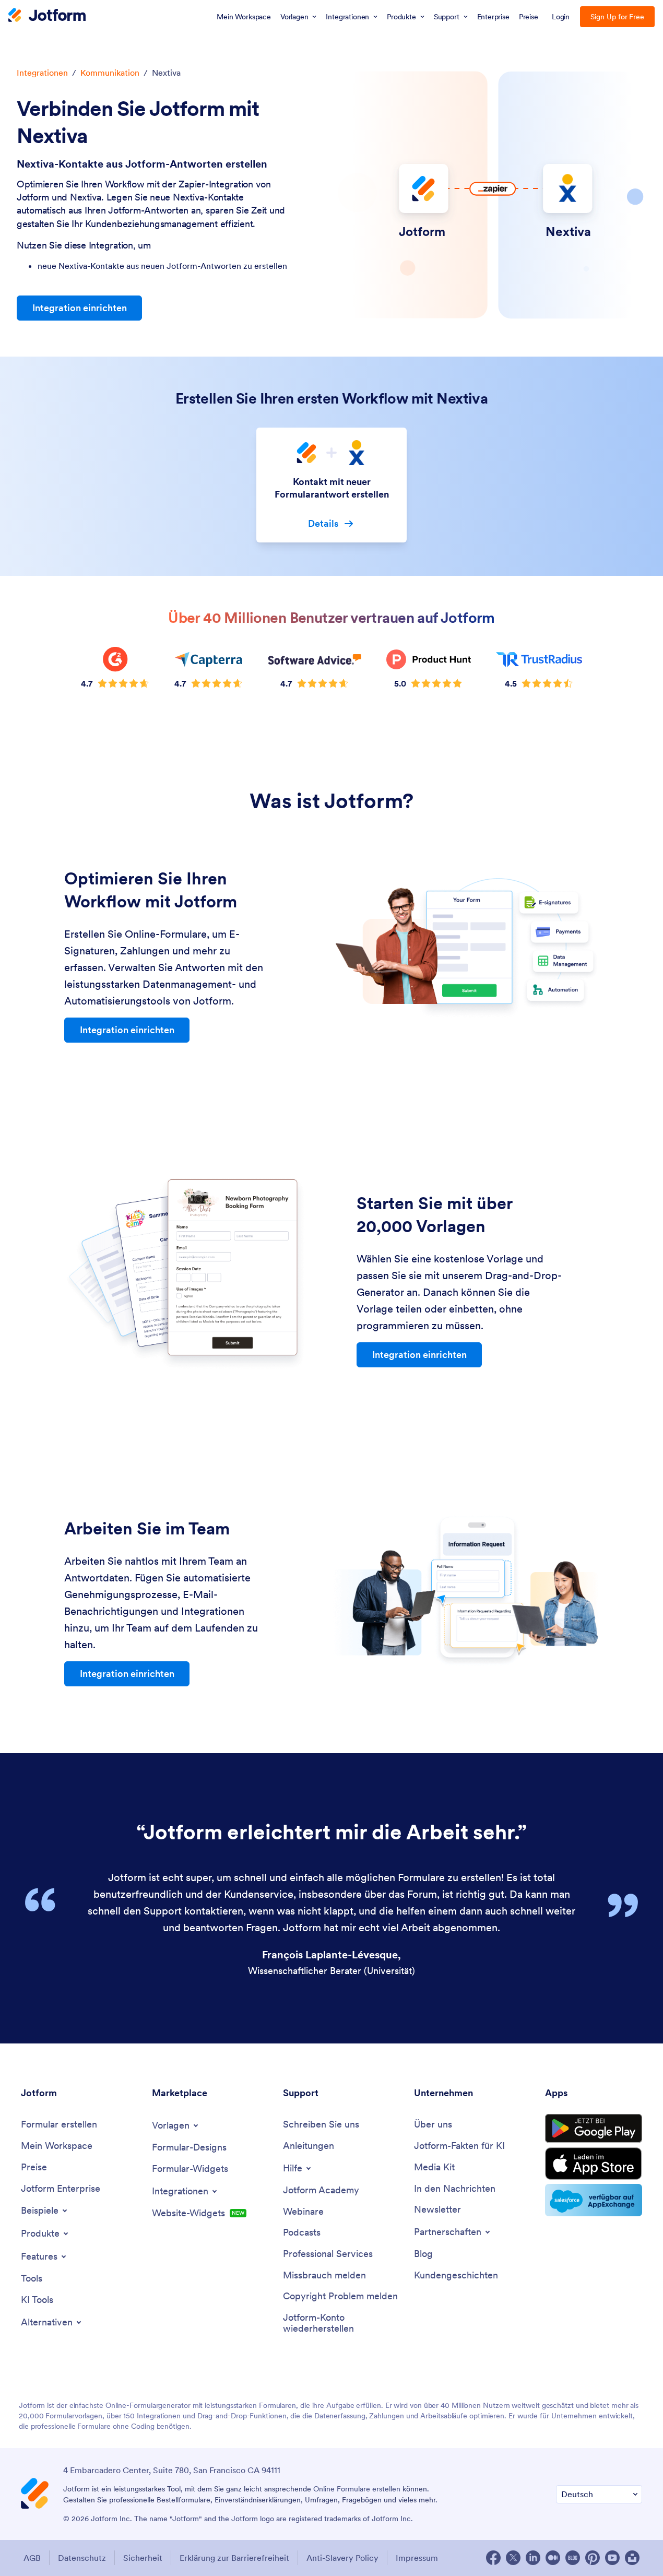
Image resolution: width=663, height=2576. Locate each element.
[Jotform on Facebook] (493, 2558)
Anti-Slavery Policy (342, 2558)
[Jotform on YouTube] (612, 2558)
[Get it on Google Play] (594, 2129)
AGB (32, 2558)
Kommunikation (110, 73)
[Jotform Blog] (573, 2558)
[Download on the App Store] (594, 2164)
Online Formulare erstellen (357, 2489)
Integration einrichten (80, 308)
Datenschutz (82, 2558)
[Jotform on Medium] (553, 2558)
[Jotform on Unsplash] (632, 2558)
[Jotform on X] (513, 2558)
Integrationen (42, 73)
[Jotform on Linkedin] (533, 2558)
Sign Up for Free (617, 17)
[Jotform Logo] (47, 16)
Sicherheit (143, 2558)
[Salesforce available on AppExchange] (594, 2200)
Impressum (417, 2558)
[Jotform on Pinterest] (593, 2558)
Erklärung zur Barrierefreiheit (234, 2558)
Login (561, 17)
